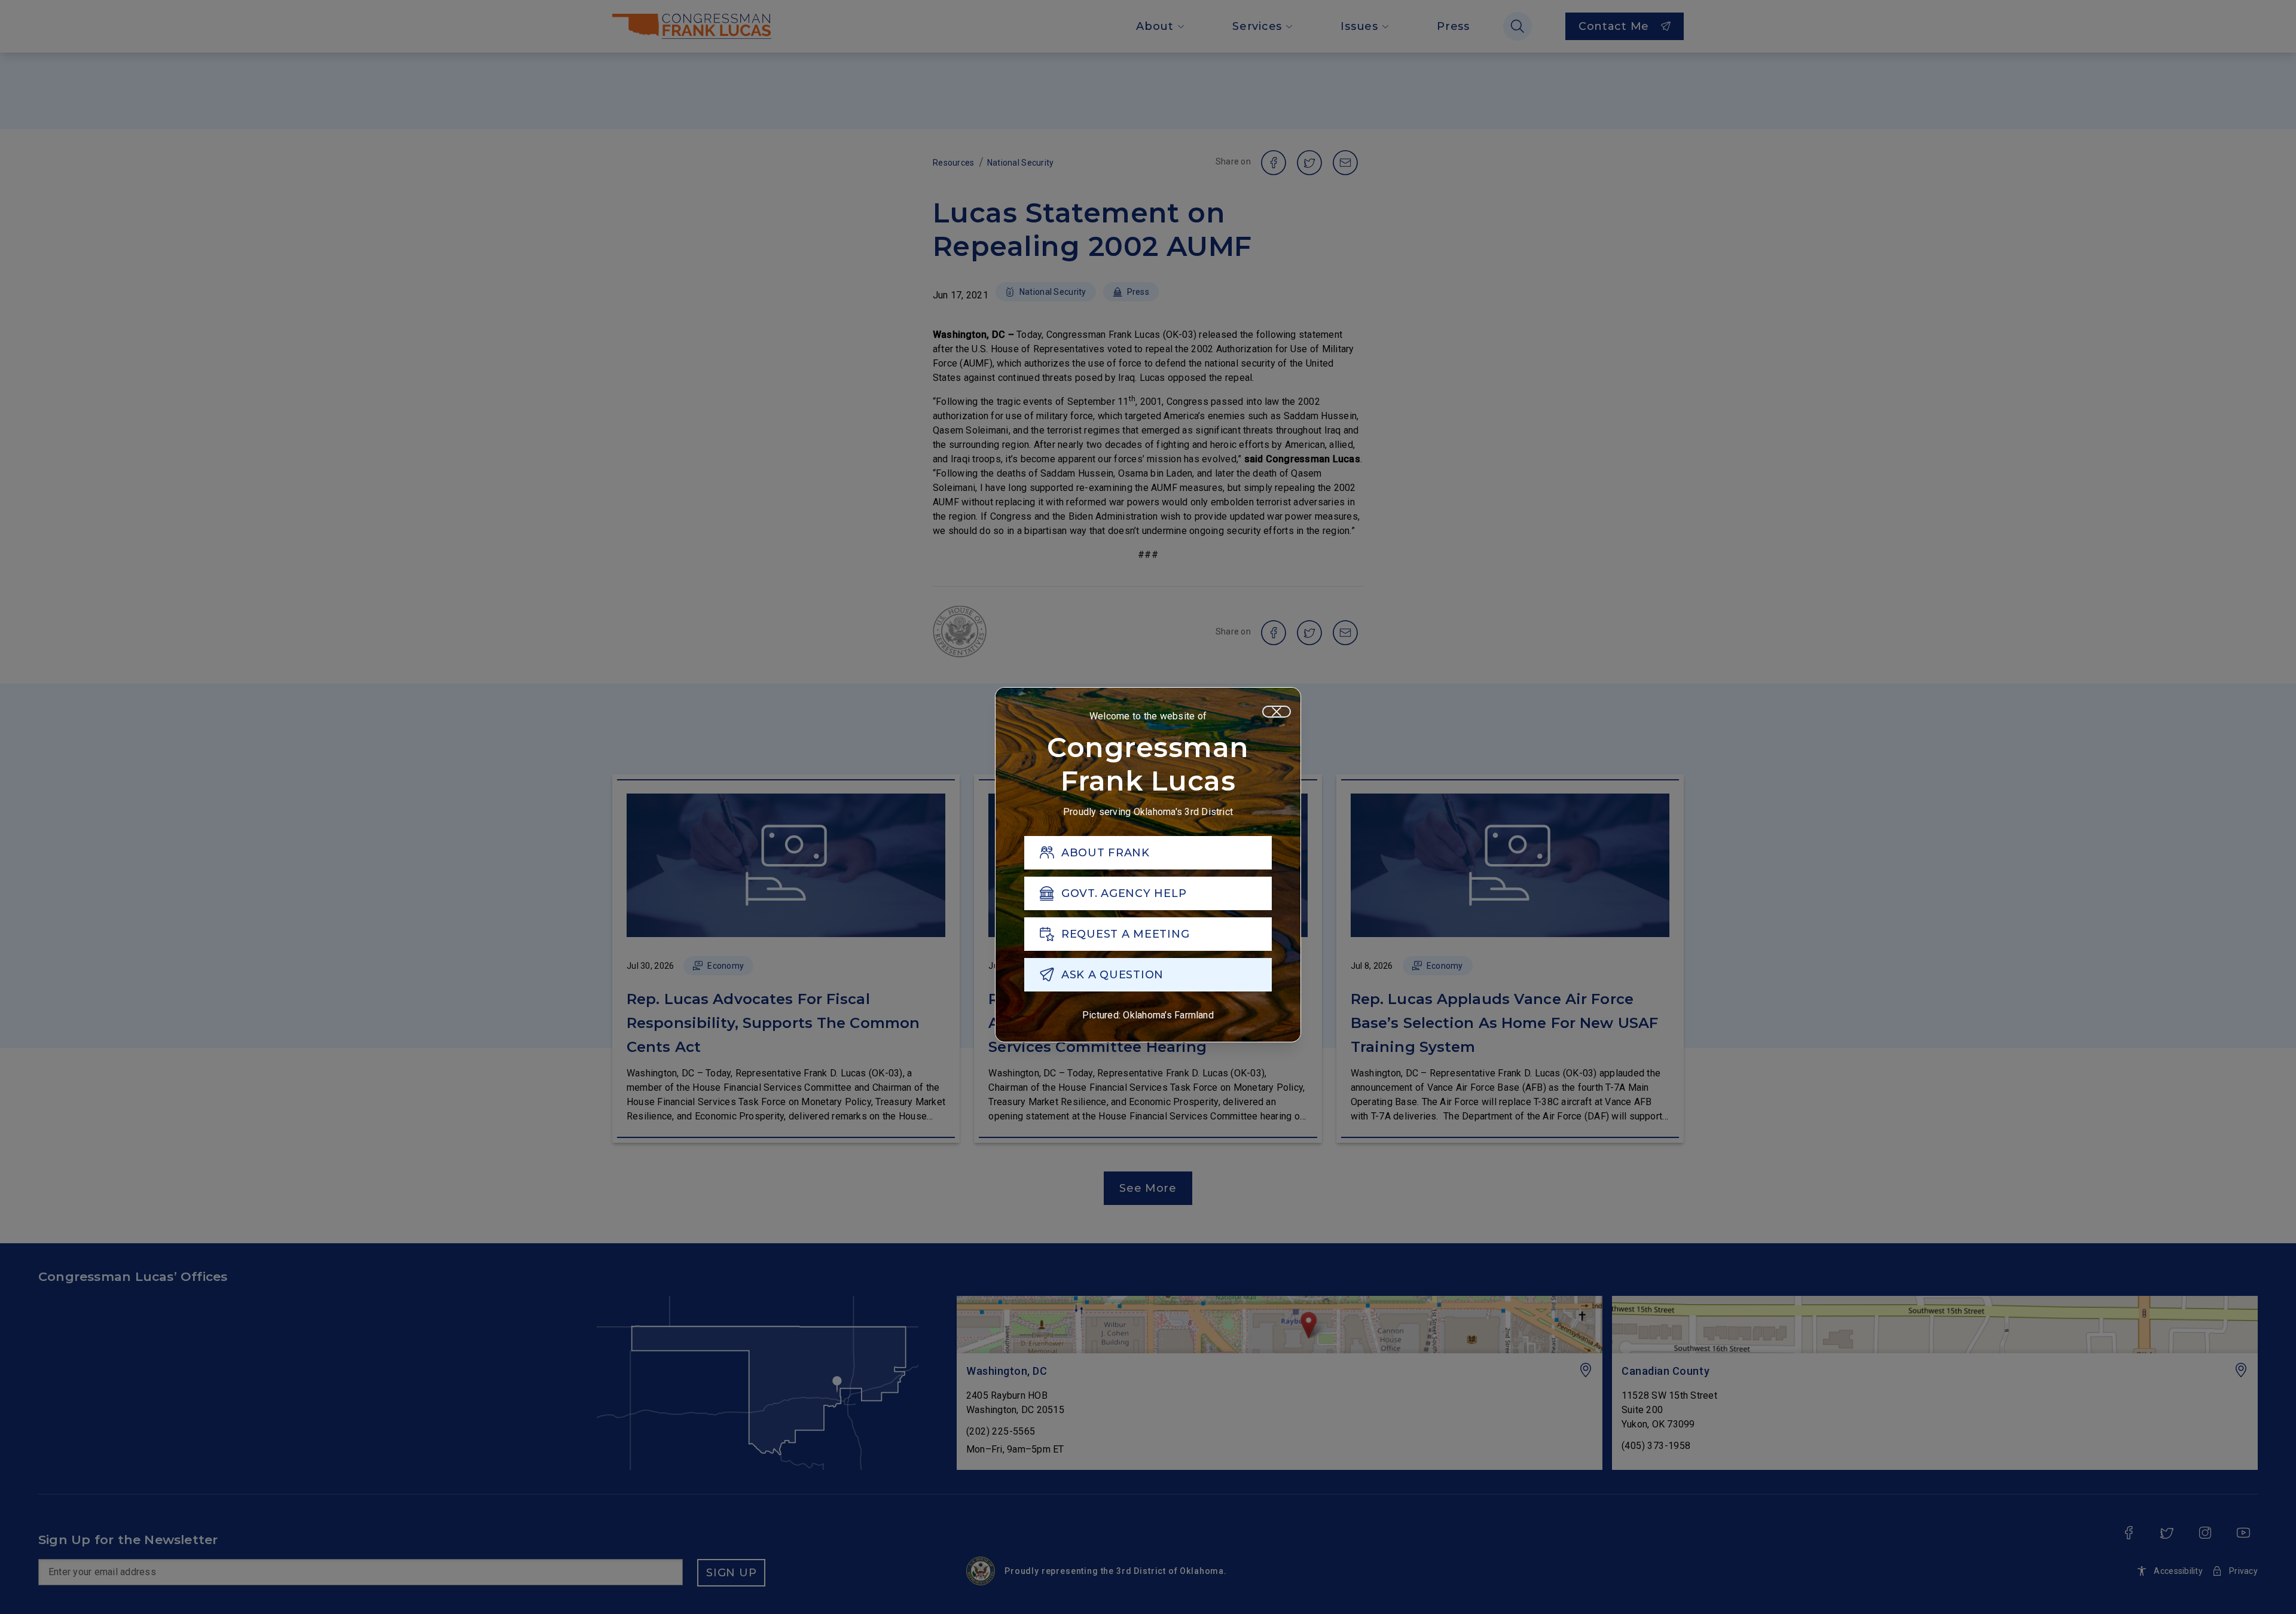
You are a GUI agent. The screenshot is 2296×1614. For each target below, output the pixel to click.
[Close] (1277, 712)
